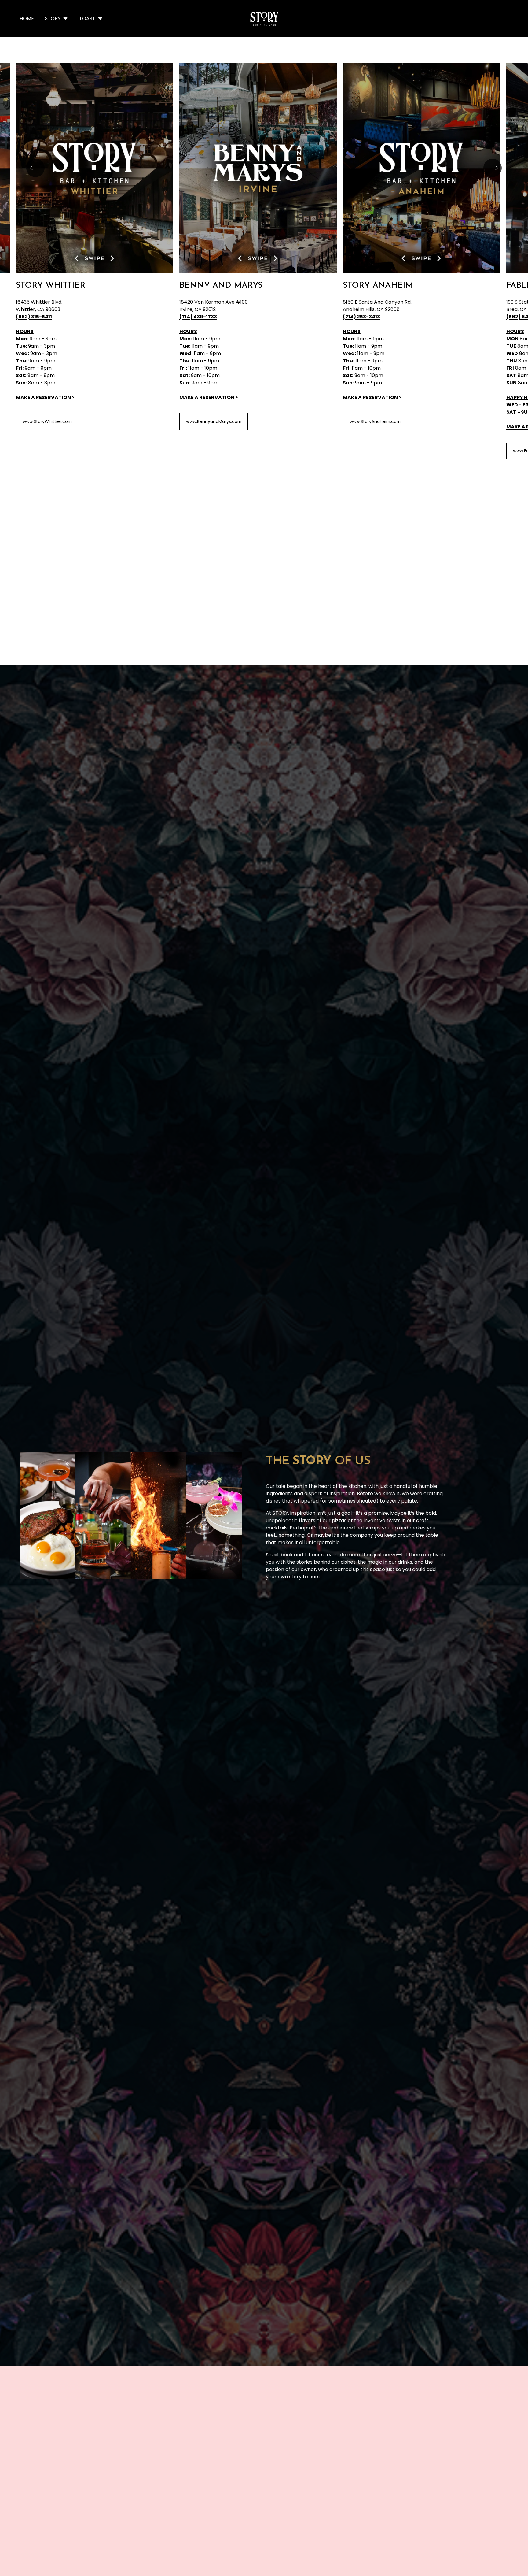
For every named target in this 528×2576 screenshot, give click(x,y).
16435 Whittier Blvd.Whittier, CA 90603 (39, 306)
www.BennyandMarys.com (214, 421)
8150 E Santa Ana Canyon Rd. (377, 302)
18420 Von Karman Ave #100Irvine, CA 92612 (214, 306)
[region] (264, 261)
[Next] (493, 168)
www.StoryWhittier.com (47, 421)
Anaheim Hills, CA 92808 (371, 309)
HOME (27, 19)
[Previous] (35, 168)
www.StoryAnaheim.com (375, 421)
